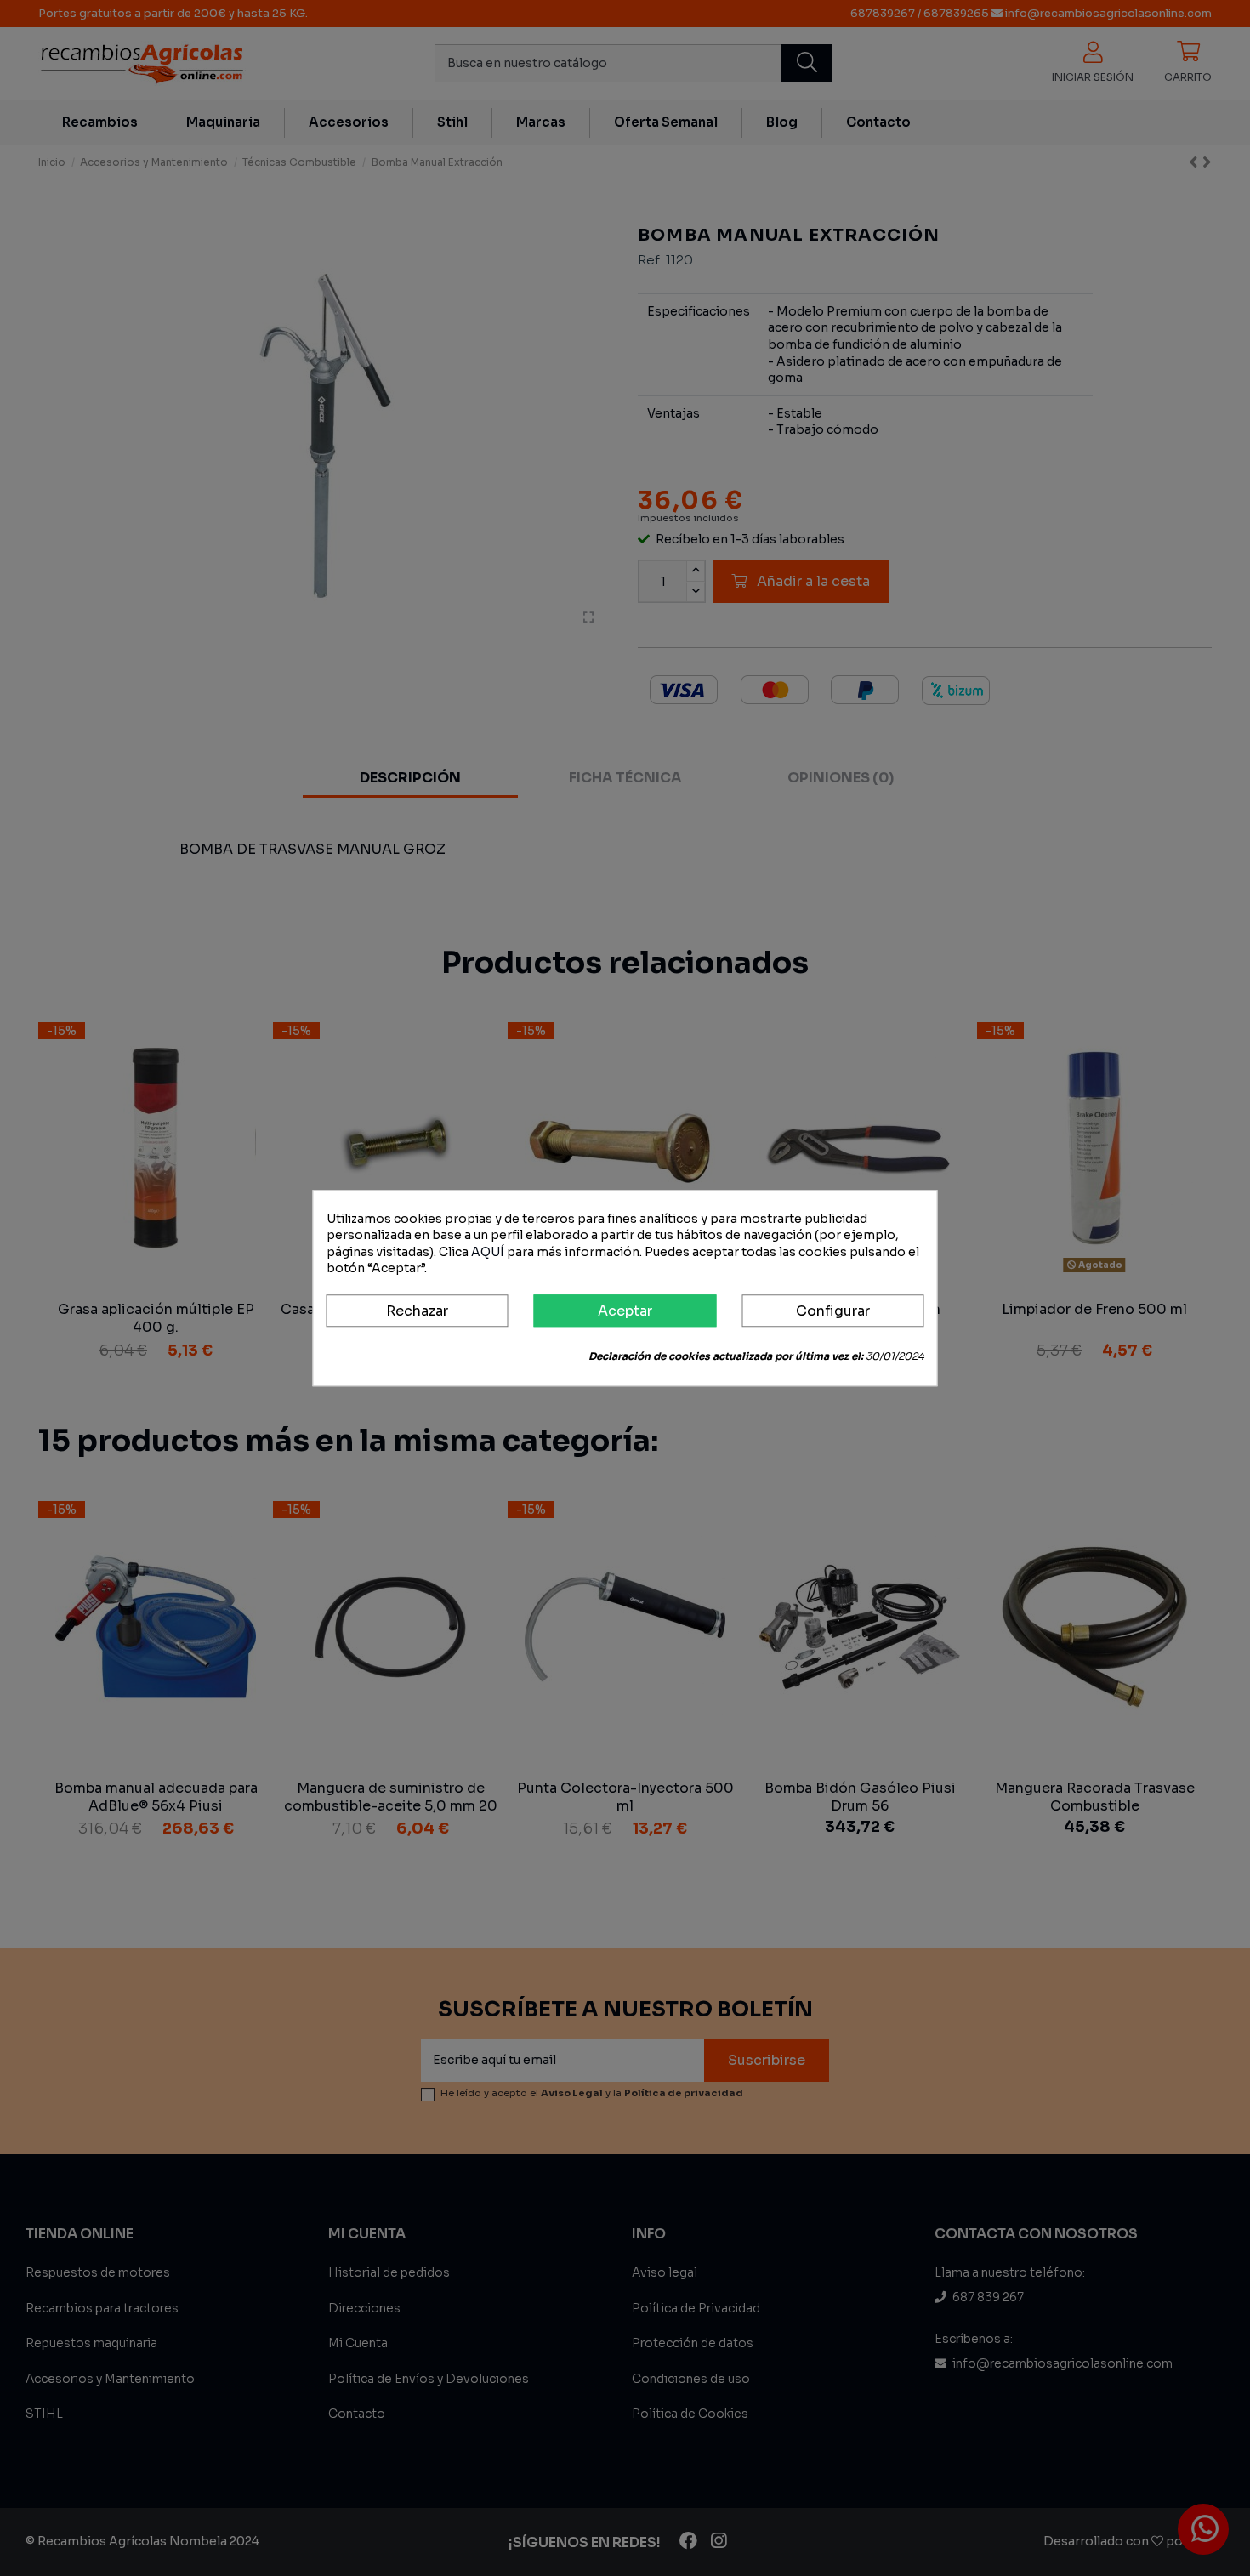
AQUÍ (488, 1252)
